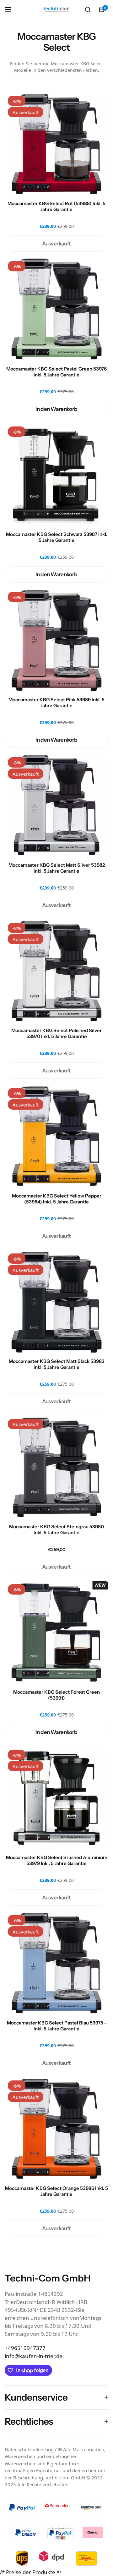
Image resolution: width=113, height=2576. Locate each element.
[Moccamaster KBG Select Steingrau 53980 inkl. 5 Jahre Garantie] (56, 1467)
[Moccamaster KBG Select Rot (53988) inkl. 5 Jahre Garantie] (56, 144)
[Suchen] (88, 9)
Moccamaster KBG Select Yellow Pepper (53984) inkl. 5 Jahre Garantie (57, 1199)
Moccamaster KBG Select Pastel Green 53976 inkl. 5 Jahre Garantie (56, 372)
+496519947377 (25, 2348)
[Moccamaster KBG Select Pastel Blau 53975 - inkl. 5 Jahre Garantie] (56, 1964)
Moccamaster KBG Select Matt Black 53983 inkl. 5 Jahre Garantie (57, 1364)
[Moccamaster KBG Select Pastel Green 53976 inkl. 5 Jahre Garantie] (56, 310)
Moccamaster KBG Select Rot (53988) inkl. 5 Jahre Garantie (56, 206)
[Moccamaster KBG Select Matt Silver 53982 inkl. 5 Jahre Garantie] (56, 806)
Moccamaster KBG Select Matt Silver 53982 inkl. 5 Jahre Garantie (57, 868)
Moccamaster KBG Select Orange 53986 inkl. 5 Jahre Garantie (56, 2191)
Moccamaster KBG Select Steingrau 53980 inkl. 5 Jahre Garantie (56, 1530)
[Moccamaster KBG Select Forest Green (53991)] (56, 1633)
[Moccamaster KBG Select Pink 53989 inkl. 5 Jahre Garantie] (56, 640)
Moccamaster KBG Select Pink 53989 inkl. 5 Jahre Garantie (56, 703)
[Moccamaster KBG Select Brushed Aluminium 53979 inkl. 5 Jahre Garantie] (56, 1798)
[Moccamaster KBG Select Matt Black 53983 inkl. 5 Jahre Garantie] (56, 1302)
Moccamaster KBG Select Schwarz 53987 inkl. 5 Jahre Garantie (57, 537)
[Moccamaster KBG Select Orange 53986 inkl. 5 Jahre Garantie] (56, 2129)
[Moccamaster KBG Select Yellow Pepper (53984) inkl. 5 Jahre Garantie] (56, 1137)
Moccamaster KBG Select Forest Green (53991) (56, 1695)
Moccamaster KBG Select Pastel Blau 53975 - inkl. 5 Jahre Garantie (57, 2026)
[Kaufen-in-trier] (56, 10)
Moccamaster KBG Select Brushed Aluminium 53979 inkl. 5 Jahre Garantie (57, 1860)
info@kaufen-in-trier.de (34, 2356)
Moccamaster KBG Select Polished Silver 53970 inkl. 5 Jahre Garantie (56, 1033)
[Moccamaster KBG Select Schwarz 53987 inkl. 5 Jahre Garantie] (56, 475)
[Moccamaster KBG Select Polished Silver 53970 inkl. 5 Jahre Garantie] (56, 971)
